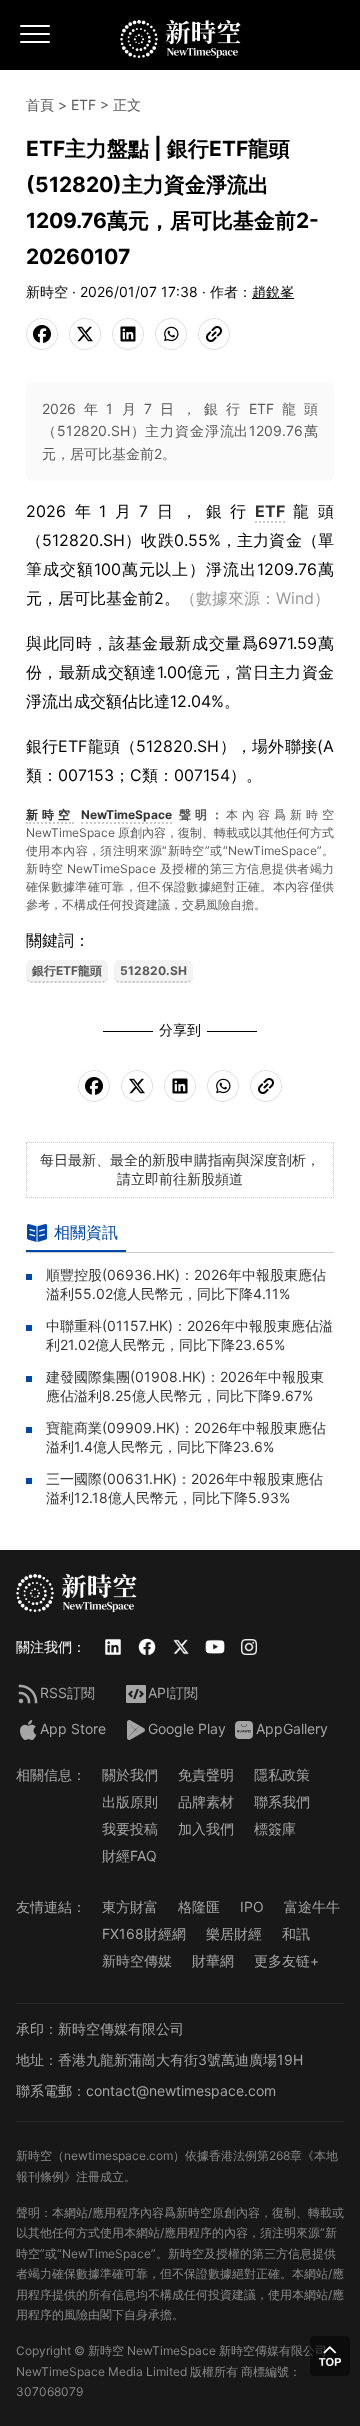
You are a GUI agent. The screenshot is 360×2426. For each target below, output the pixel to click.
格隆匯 (199, 1906)
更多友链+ (286, 1960)
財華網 (213, 1960)
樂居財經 (234, 1933)
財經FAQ (129, 1855)
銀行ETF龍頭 (67, 970)
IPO (252, 1906)
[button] (330, 2356)
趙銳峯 (273, 291)
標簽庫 (275, 1828)
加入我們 (206, 1828)
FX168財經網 (144, 1933)
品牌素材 (206, 1801)
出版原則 (130, 1801)
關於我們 (130, 1774)
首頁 (40, 104)
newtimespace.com (118, 2155)
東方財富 (130, 1906)
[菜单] (36, 41)
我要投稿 (130, 1828)
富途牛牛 (312, 1906)
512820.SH (153, 970)
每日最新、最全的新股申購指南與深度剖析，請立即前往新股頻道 (180, 1169)
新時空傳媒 (137, 1960)
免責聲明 (206, 1774)
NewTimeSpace (126, 814)
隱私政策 (282, 1774)
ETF (83, 104)
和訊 (296, 1933)
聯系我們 (282, 1801)
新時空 (50, 814)
